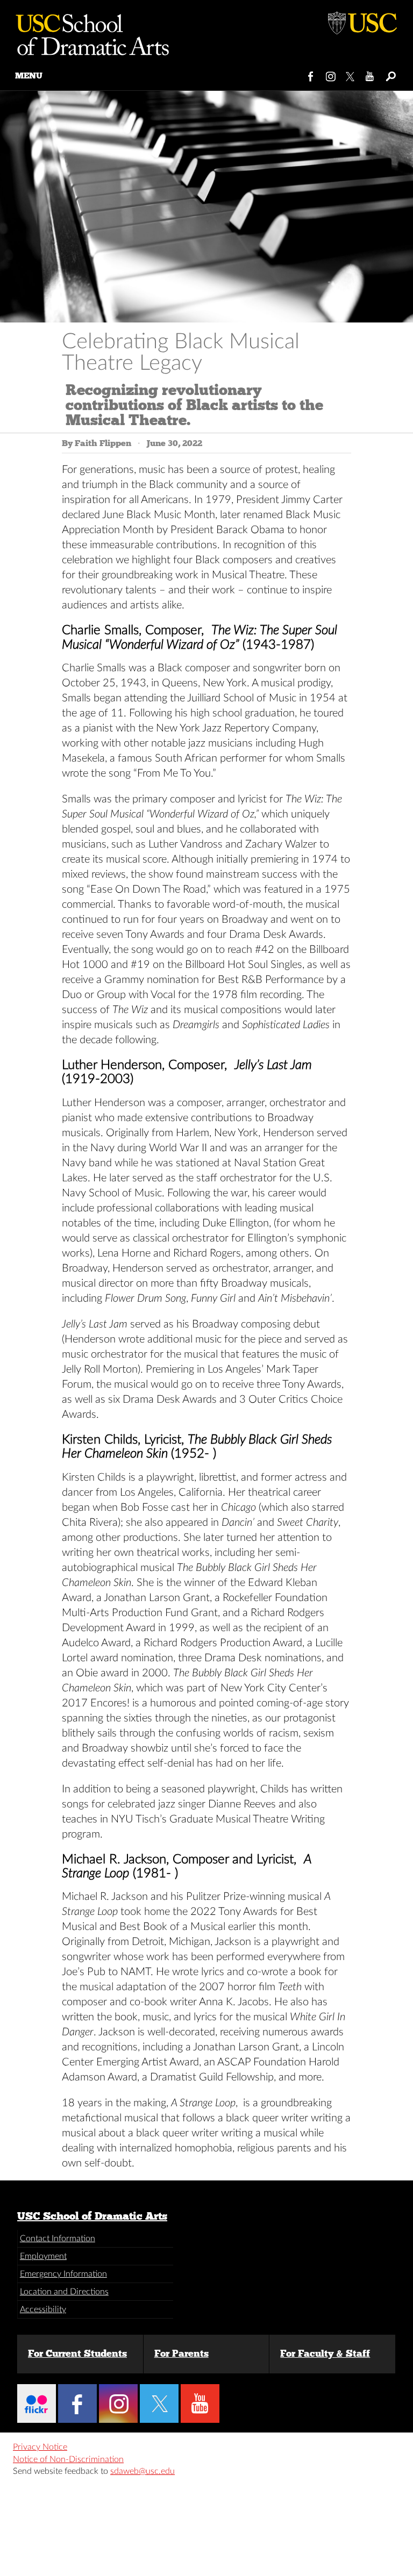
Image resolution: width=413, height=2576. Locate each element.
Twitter (351, 74)
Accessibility (43, 2309)
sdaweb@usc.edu (143, 2471)
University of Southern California (362, 21)
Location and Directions (64, 2292)
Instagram (331, 74)
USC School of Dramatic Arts (92, 2216)
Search (390, 74)
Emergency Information (63, 2274)
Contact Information (58, 2238)
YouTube (370, 74)
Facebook (311, 74)
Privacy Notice (40, 2447)
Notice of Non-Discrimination (68, 2459)
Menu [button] (29, 76)
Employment (43, 2256)
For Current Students (77, 2353)
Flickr (37, 2403)
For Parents (181, 2353)
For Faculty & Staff (325, 2353)
